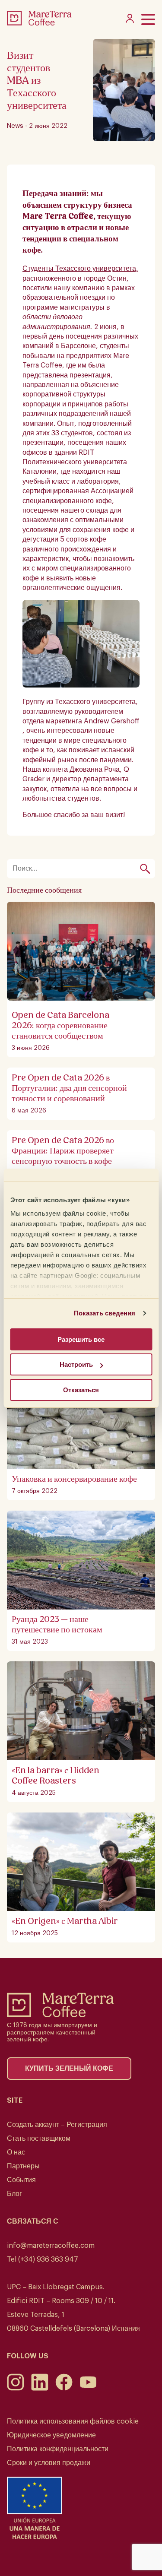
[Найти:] (76, 869)
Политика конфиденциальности (58, 2449)
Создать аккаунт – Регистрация (57, 2125)
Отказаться (81, 1390)
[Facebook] (64, 2389)
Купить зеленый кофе (69, 2069)
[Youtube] (88, 2389)
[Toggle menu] (148, 19)
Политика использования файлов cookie (73, 2421)
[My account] (130, 21)
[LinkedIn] (40, 2389)
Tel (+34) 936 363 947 (43, 2259)
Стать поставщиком (39, 2139)
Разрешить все (81, 1339)
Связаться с (33, 2221)
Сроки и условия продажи (49, 2463)
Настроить (76, 1364)
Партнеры (23, 2166)
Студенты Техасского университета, (80, 269)
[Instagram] (16, 2389)
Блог (14, 2194)
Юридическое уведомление (51, 2435)
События (21, 2180)
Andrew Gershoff (112, 721)
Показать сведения (105, 1313)
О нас (16, 2152)
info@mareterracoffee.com (51, 2246)
